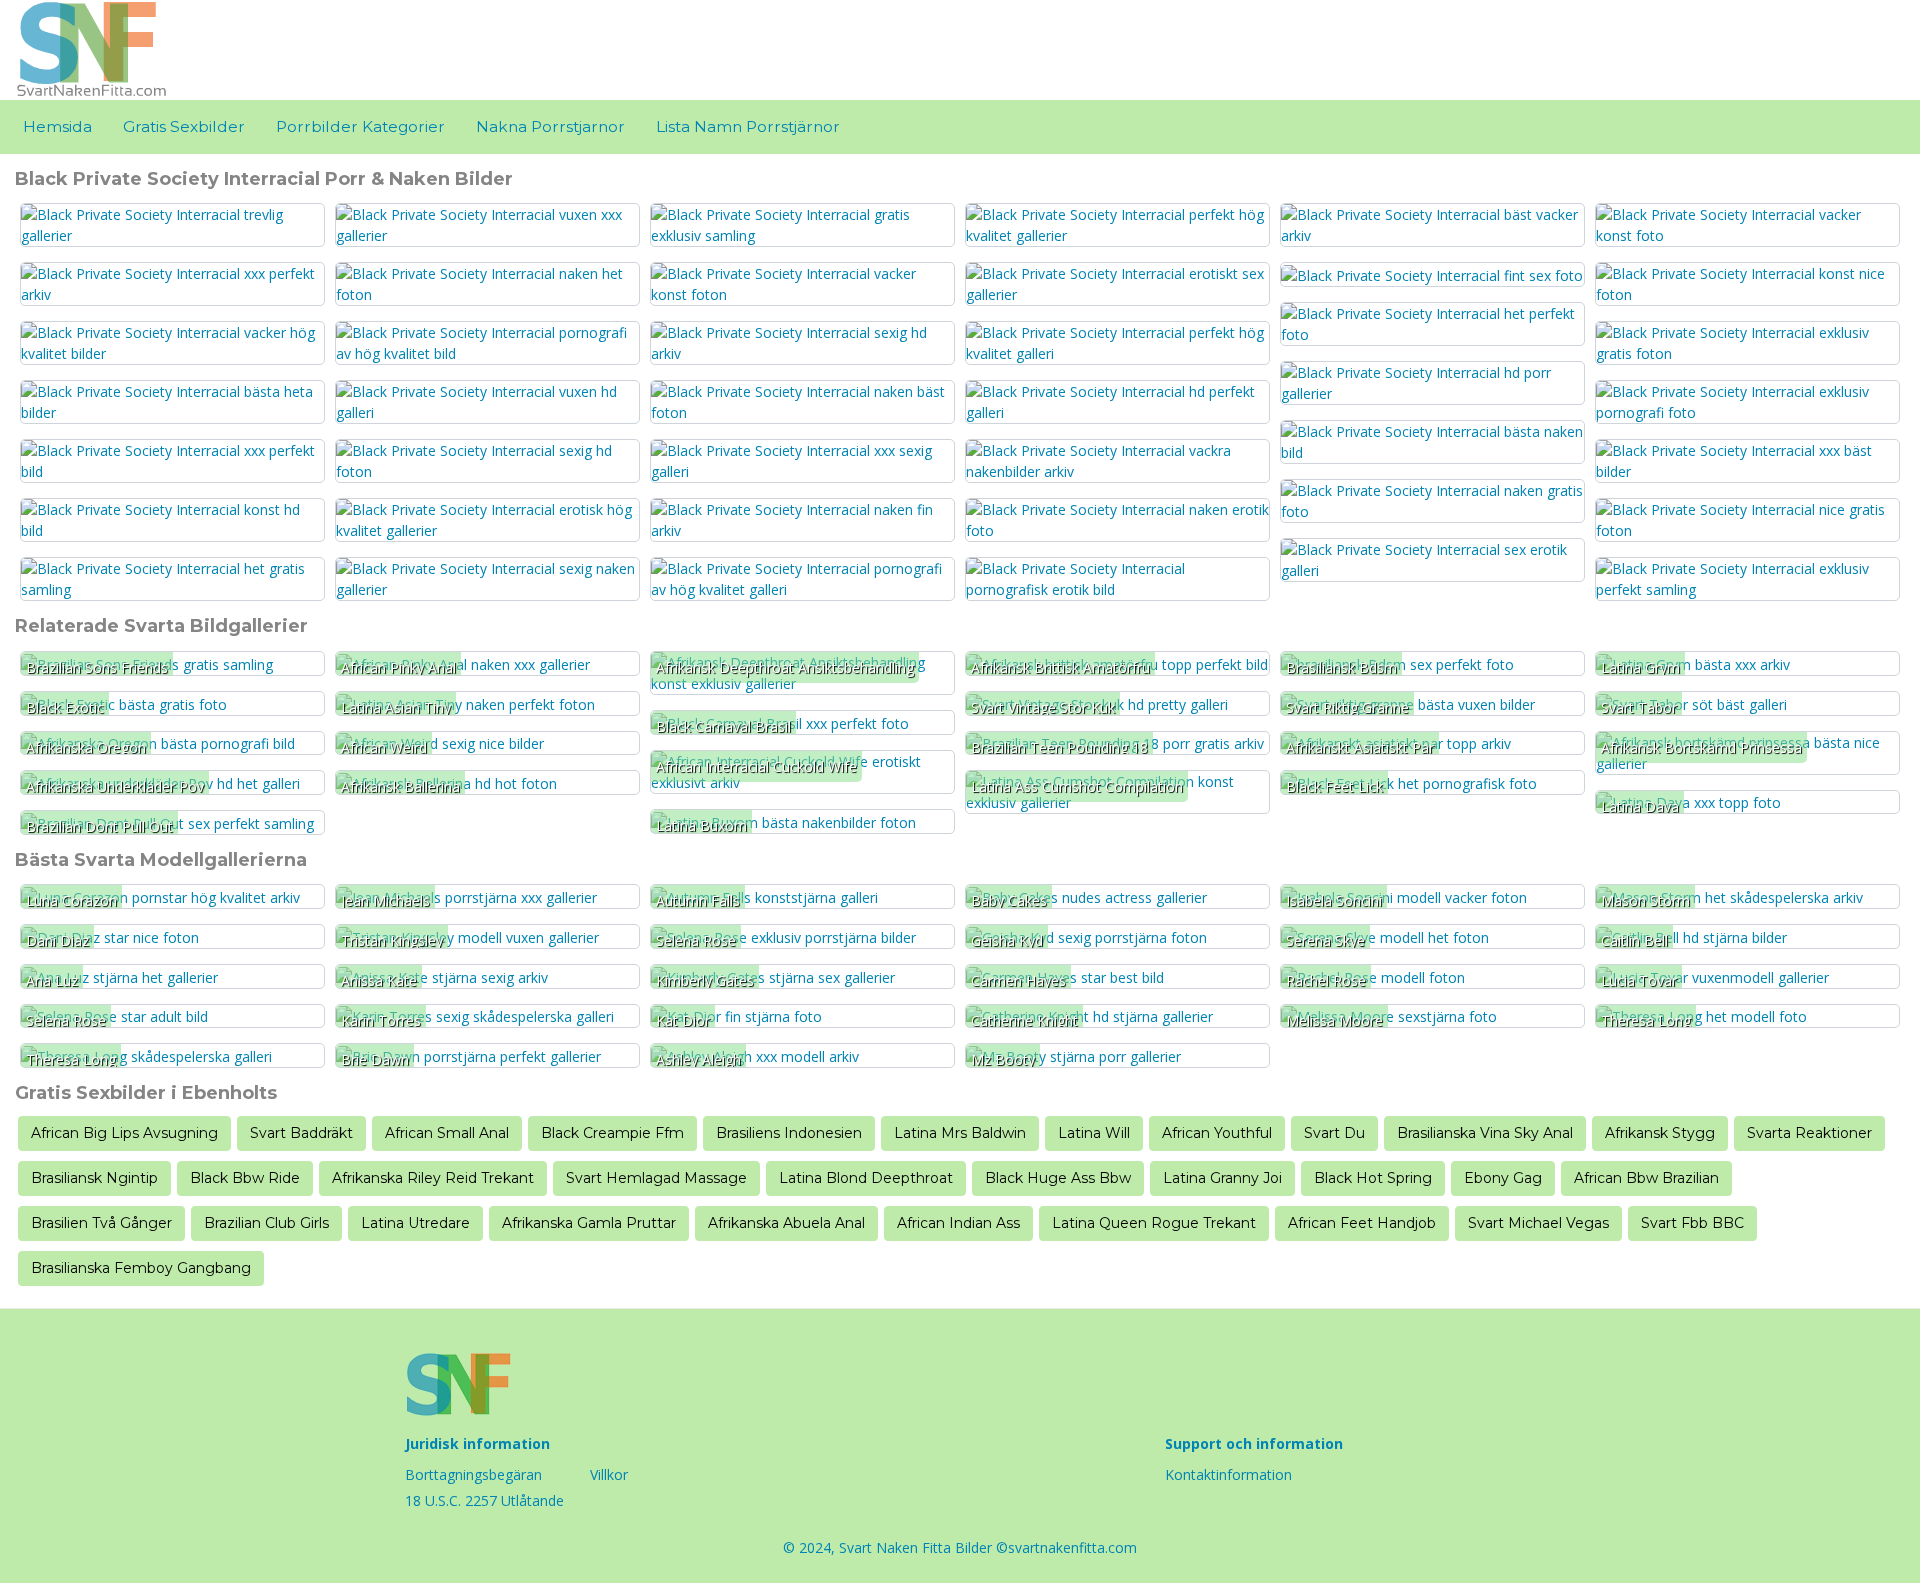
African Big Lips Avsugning (124, 1133)
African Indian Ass (958, 1223)
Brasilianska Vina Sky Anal (1485, 1133)
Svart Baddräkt (301, 1133)
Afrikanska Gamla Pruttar (589, 1223)
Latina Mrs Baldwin (960, 1133)
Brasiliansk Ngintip (94, 1178)
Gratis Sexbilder (184, 126)
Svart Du (1334, 1133)
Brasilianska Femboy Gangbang (141, 1268)
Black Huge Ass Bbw (1058, 1178)
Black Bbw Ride (245, 1178)
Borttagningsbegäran (473, 1474)
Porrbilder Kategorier (360, 126)
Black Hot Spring (1373, 1178)
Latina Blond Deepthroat (866, 1178)
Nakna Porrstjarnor (550, 126)
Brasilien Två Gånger (101, 1223)
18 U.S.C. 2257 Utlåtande (484, 1500)
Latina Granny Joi (1222, 1178)
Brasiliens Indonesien (789, 1133)
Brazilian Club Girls (266, 1223)
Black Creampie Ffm (612, 1133)
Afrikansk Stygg (1660, 1133)
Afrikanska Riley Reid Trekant (433, 1178)
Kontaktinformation (1228, 1474)
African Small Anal (447, 1133)
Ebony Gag (1503, 1178)
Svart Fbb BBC (1692, 1223)
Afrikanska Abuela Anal (786, 1223)
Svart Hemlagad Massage (656, 1178)
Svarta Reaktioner (1809, 1133)
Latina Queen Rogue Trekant (1154, 1223)
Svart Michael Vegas (1538, 1223)
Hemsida (57, 126)
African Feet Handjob (1362, 1223)
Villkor (609, 1474)
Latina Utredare (415, 1223)
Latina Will (1094, 1133)
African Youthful (1217, 1133)
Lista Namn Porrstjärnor (748, 126)
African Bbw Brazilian (1646, 1178)
